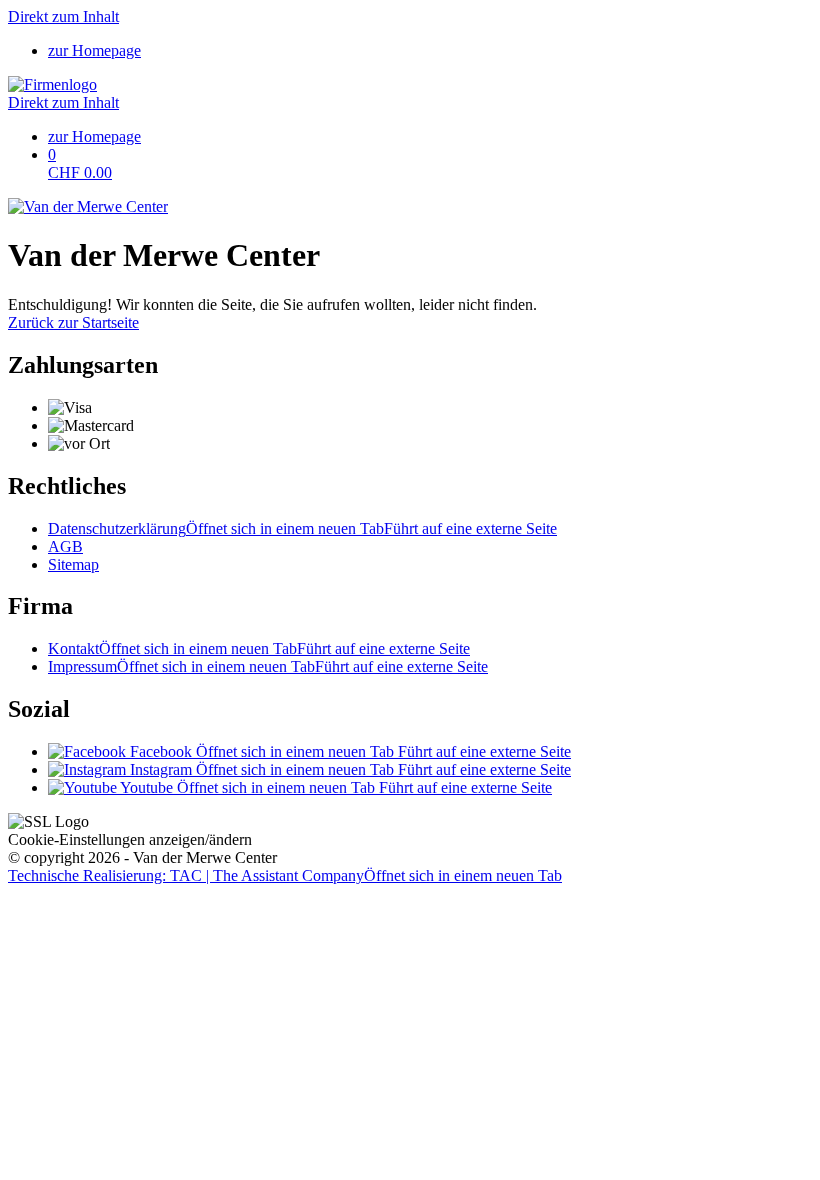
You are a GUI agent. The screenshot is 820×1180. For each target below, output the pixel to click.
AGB (65, 546)
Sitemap (73, 564)
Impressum (268, 666)
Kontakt (259, 648)
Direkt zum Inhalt (63, 16)
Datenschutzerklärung (302, 528)
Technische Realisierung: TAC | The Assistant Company (285, 875)
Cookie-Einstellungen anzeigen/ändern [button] (130, 839)
